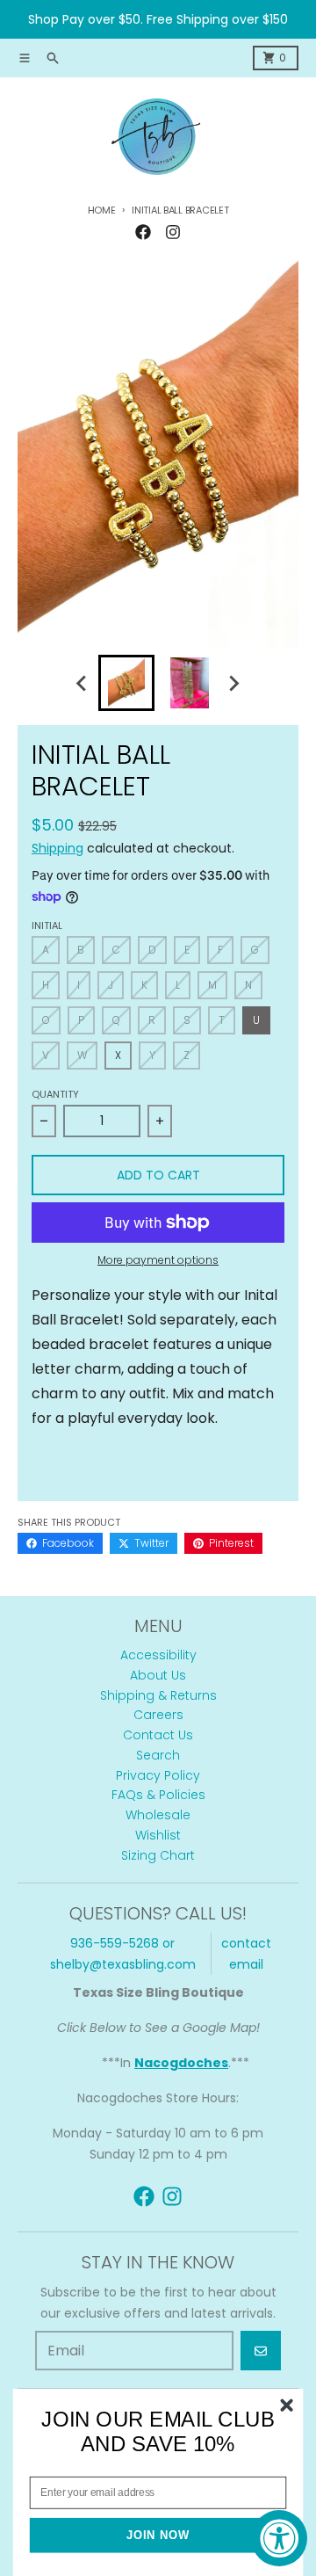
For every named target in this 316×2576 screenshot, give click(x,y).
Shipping (57, 848)
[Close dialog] (287, 2405)
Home (102, 210)
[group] (126, 683)
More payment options (158, 1260)
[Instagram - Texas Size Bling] (173, 232)
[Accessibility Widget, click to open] (279, 2538)
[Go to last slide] (83, 683)
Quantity (55, 1094)
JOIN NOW (158, 2535)
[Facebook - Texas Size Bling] (143, 232)
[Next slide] (233, 683)
